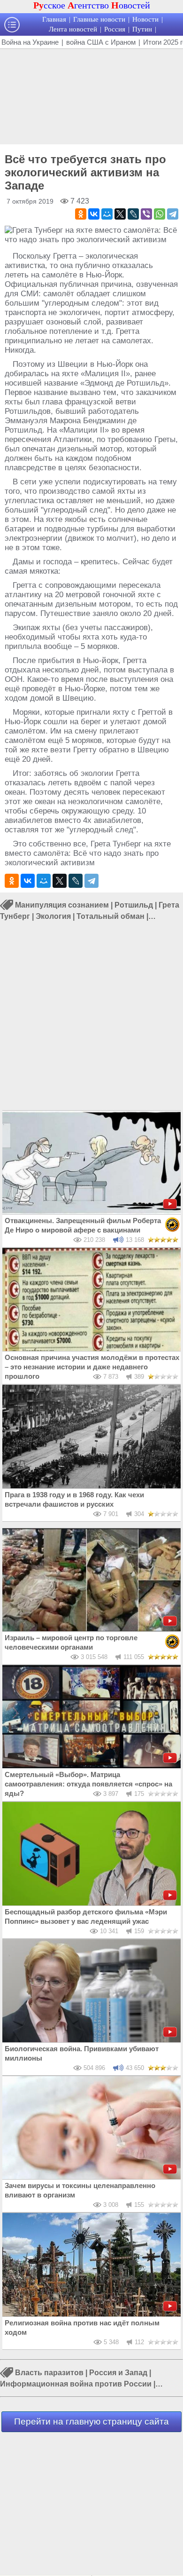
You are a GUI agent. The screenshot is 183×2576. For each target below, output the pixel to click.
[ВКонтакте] (94, 214)
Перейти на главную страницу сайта (91, 2422)
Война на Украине (30, 42)
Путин (142, 29)
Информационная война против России (76, 2384)
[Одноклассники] (81, 214)
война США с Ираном (101, 42)
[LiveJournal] (133, 214)
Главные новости (99, 19)
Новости (145, 19)
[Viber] (146, 214)
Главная (54, 19)
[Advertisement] (91, 95)
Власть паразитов (49, 2373)
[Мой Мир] (107, 214)
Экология (53, 916)
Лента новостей (73, 29)
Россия (115, 29)
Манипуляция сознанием (62, 905)
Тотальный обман (111, 916)
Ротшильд (134, 905)
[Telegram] (173, 214)
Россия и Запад (118, 2373)
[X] (120, 214)
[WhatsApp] (160, 214)
